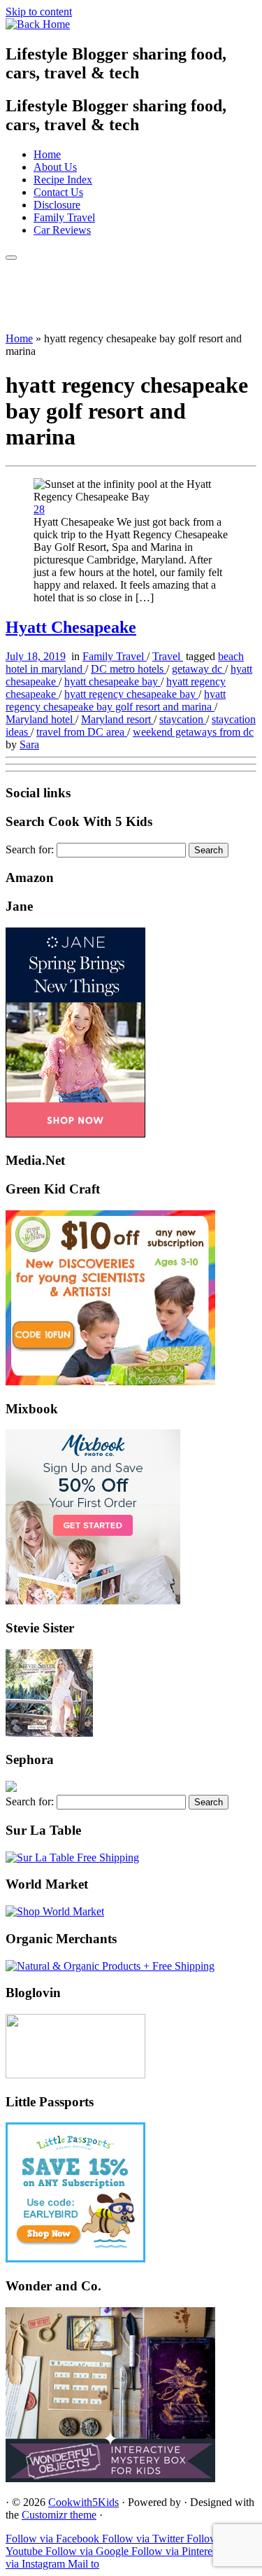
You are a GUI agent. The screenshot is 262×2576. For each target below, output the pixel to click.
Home (47, 154)
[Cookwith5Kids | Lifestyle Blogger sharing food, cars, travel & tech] (38, 24)
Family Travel (64, 217)
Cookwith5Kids (83, 2502)
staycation (183, 719)
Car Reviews (62, 230)
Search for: (30, 849)
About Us (55, 167)
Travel (168, 656)
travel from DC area (82, 732)
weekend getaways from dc (193, 732)
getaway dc (198, 669)
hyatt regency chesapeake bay (131, 694)
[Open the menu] (11, 258)
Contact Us (58, 192)
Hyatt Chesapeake (71, 627)
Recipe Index (63, 180)
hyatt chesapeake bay (112, 681)
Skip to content (39, 12)
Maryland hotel (41, 719)
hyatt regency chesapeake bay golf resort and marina (116, 700)
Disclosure (57, 205)
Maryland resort (117, 719)
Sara (29, 744)
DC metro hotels (129, 669)
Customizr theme (59, 2515)
